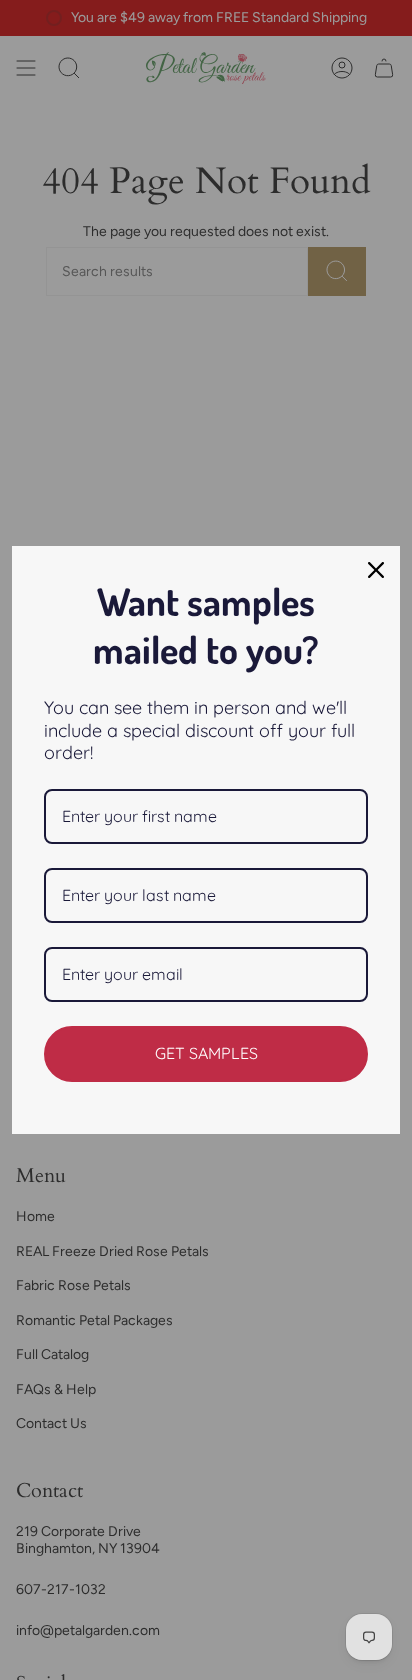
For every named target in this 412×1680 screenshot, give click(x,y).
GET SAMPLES (206, 1053)
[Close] (376, 570)
